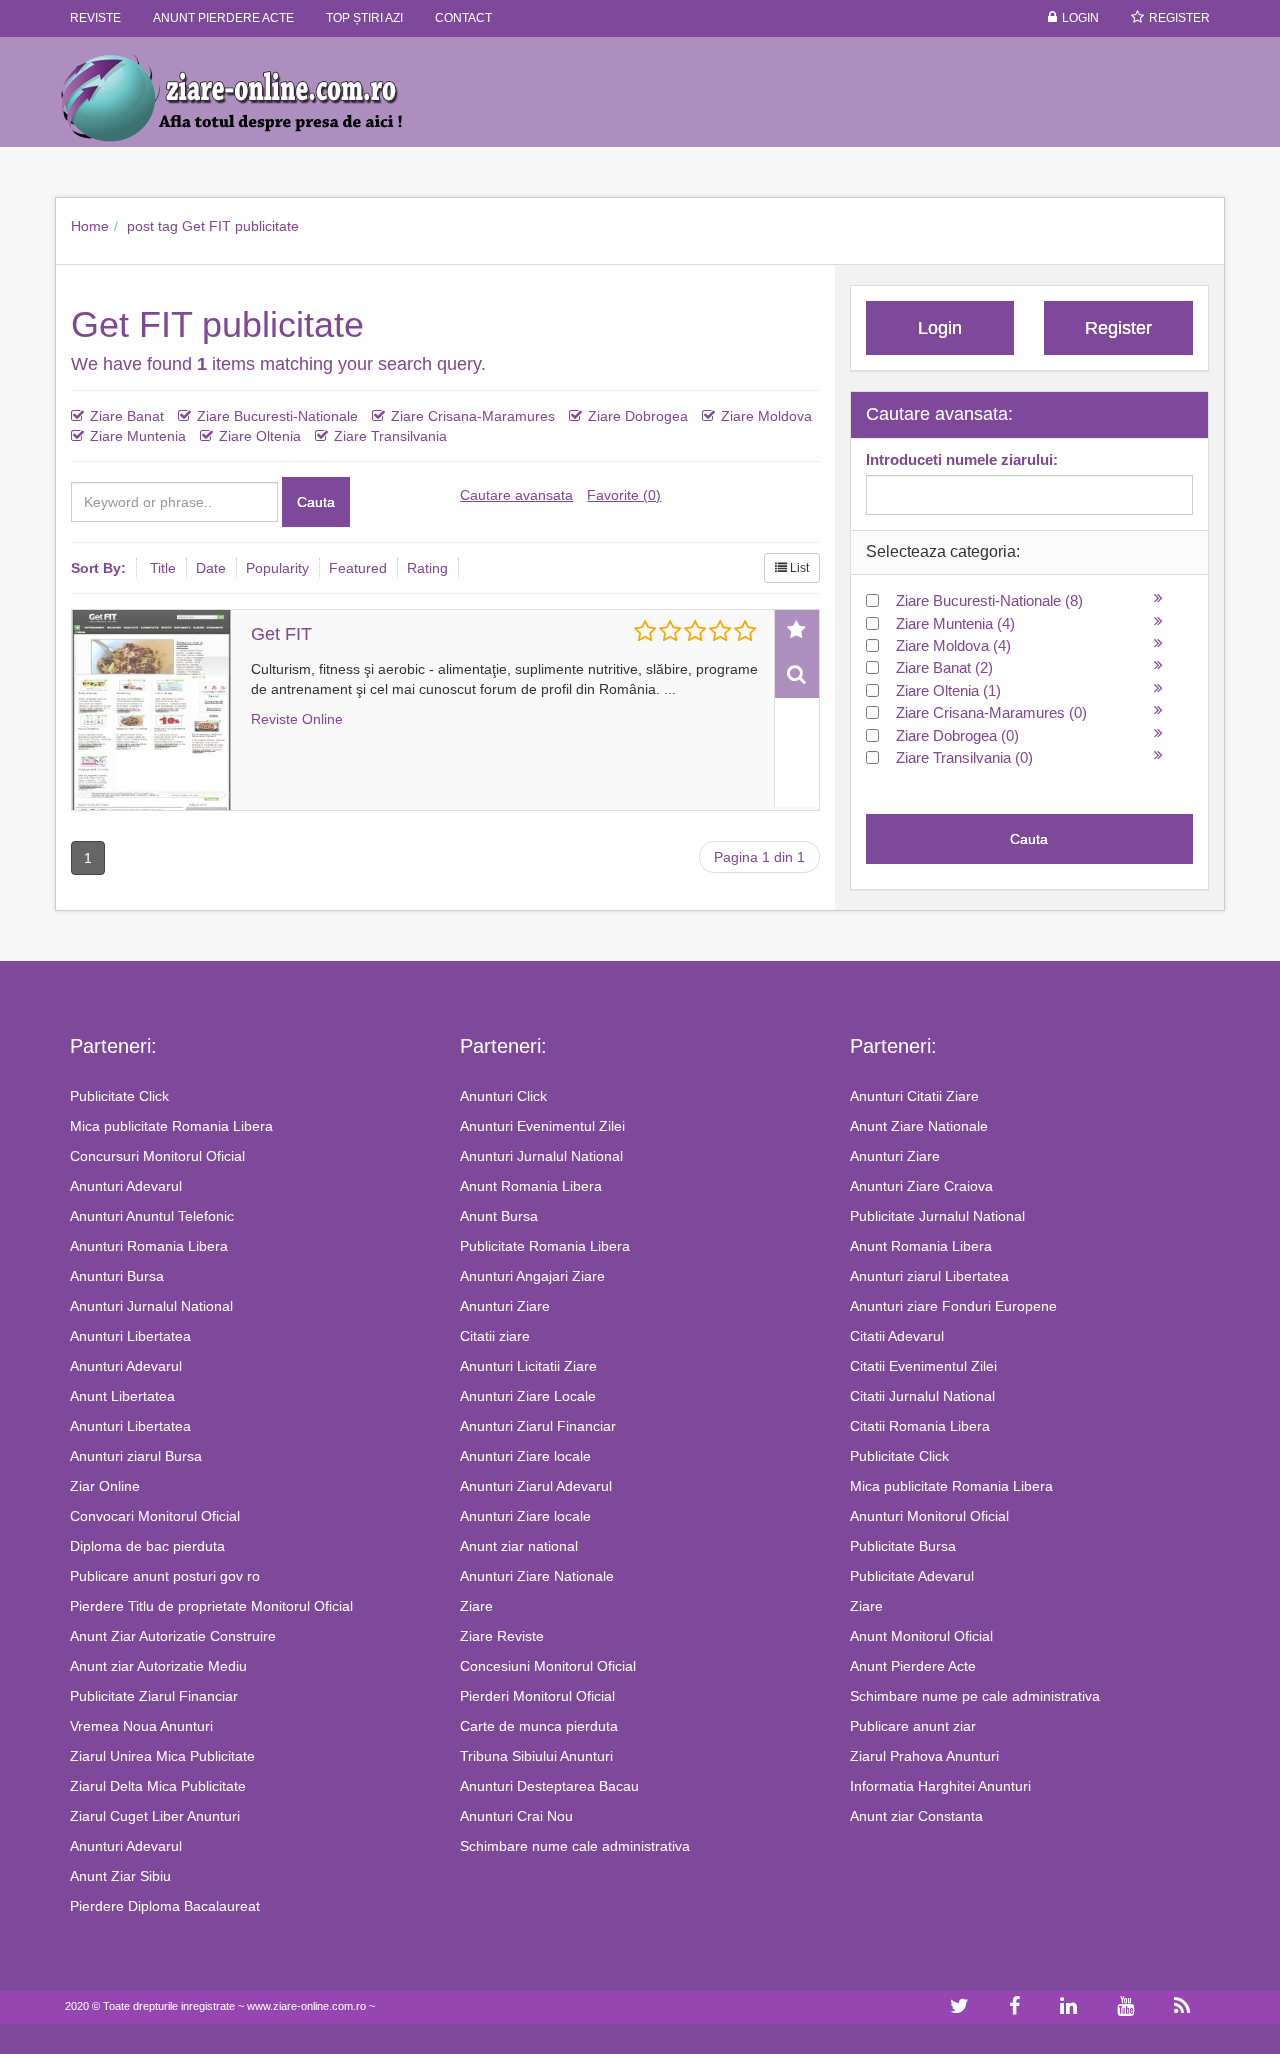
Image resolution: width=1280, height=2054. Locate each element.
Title (163, 568)
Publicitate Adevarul (912, 1576)
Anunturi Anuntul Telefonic (152, 1216)
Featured (358, 568)
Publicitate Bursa (903, 1546)
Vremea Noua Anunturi (141, 1726)
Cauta (316, 502)
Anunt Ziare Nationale (919, 1126)
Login (1080, 18)
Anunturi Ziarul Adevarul (536, 1486)
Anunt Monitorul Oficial (921, 1636)
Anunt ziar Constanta (916, 1816)
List (798, 568)
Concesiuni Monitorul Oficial (548, 1666)
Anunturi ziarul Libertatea (929, 1276)
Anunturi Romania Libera (149, 1246)
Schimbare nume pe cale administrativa (975, 1696)
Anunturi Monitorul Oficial (929, 1516)
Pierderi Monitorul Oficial (537, 1696)
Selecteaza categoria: (943, 551)
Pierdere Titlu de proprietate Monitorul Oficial (211, 1606)
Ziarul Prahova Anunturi (924, 1756)
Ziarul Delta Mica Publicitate (158, 1786)
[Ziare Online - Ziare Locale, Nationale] (250, 97)
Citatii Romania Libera (920, 1426)
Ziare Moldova (766, 416)
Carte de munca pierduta (539, 1726)
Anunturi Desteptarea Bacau (549, 1786)
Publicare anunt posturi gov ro (165, 1576)
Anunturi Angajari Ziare (532, 1276)
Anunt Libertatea (122, 1396)
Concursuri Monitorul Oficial (157, 1156)
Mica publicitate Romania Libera (171, 1126)
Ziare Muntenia (138, 436)
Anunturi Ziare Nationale (537, 1576)
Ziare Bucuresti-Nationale (277, 416)
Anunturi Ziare (505, 1306)
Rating (427, 568)
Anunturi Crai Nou (516, 1816)
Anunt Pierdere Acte (913, 1666)
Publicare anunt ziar (913, 1726)
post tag (152, 226)
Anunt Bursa (499, 1216)
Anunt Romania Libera (531, 1186)
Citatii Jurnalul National (922, 1396)
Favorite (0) (624, 495)
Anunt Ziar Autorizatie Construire (173, 1636)
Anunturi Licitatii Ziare (528, 1366)
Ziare (476, 1606)
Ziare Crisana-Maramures (473, 416)
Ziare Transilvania (390, 436)
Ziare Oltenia (260, 436)
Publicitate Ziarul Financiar (154, 1696)
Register (1179, 18)
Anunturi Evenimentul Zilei (542, 1126)
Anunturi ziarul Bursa (136, 1456)
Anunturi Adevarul (126, 1186)
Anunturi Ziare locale (525, 1456)
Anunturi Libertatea (130, 1336)
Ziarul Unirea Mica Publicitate (162, 1756)
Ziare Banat (127, 416)
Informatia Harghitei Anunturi (940, 1786)
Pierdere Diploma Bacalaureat (165, 1906)
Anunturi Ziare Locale (528, 1396)
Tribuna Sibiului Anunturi (536, 1756)
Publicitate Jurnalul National (937, 1216)
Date (211, 568)
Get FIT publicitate (240, 226)
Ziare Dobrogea (638, 416)
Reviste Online (297, 719)
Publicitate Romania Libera (545, 1246)
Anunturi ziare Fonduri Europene (953, 1306)
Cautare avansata (516, 495)
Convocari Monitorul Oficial (155, 1516)
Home (90, 226)
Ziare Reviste (502, 1636)
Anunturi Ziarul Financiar (538, 1426)
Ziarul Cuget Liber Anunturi (155, 1816)
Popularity (277, 568)
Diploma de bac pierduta (147, 1546)
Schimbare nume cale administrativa (575, 1846)
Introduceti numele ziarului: (962, 459)
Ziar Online (105, 1486)
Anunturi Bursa (117, 1276)
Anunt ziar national (519, 1546)
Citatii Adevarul (897, 1336)
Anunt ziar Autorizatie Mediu (158, 1666)
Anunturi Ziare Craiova (921, 1186)
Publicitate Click (119, 1096)
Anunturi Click (503, 1096)
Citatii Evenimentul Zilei (923, 1366)
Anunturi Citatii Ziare (914, 1096)
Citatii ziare (495, 1336)
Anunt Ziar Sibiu (120, 1876)
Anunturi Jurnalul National (151, 1306)
